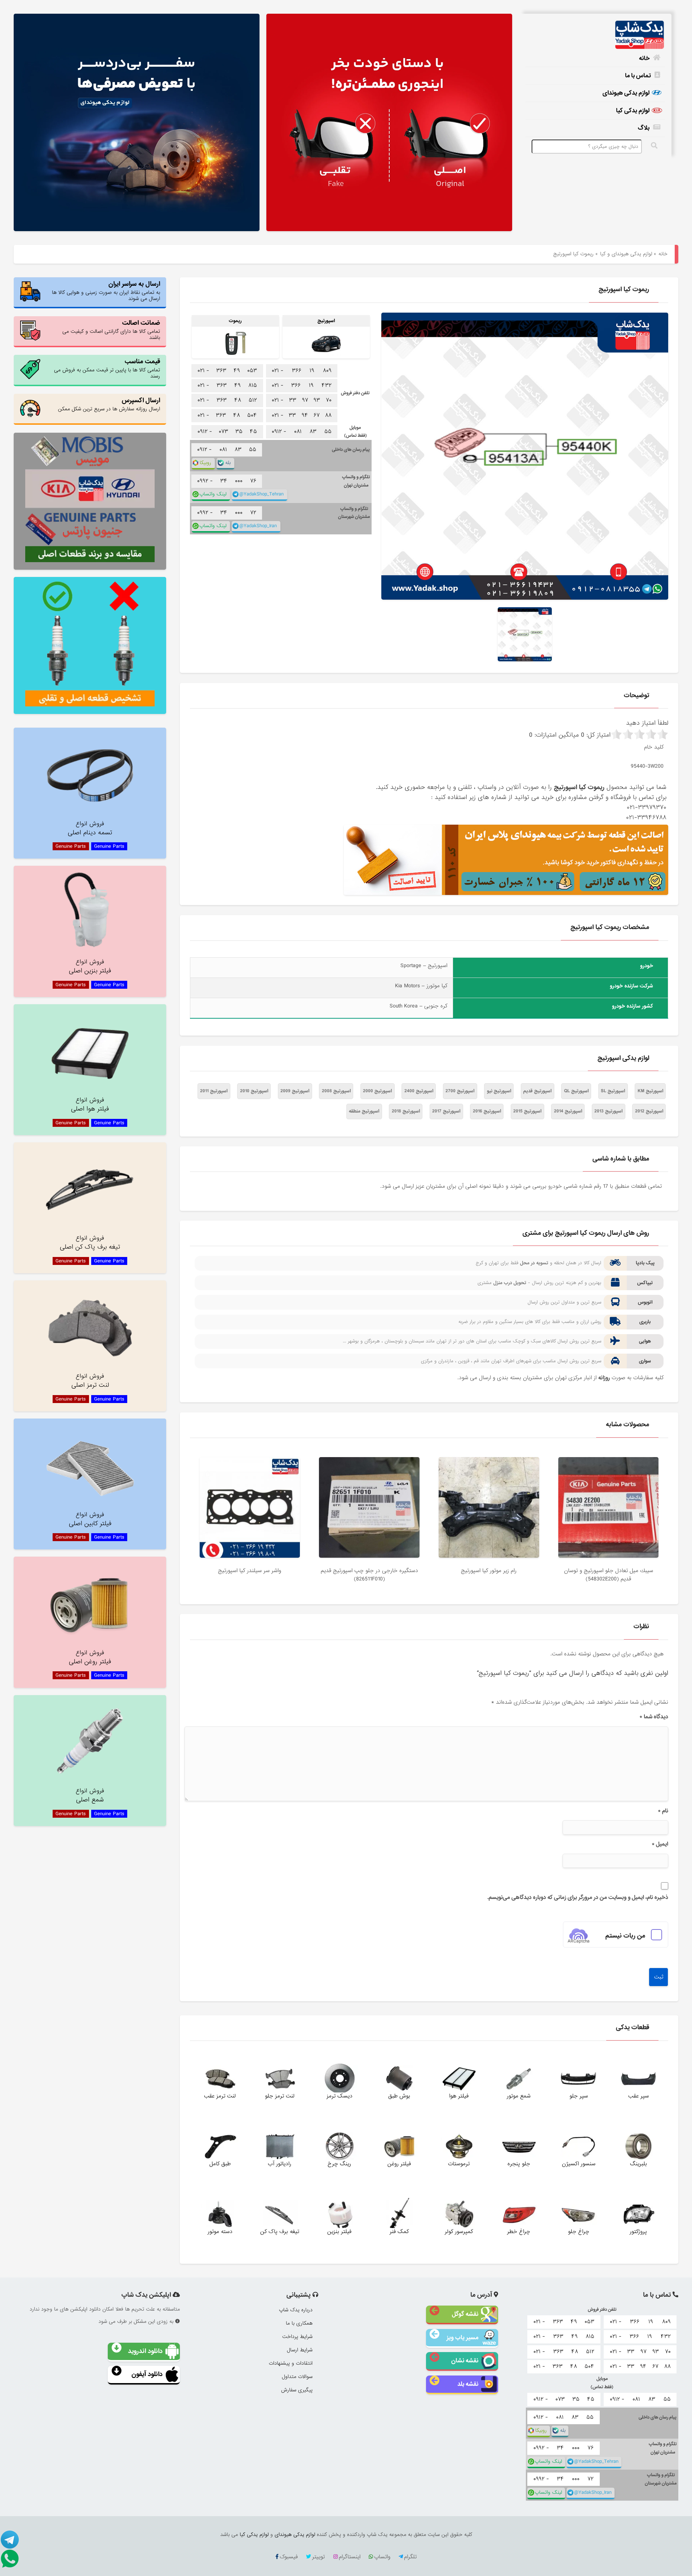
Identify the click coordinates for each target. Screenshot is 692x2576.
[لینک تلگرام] (11, 2539)
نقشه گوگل (465, 2314)
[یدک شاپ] (595, 35)
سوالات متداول (297, 2377)
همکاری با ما (299, 2323)
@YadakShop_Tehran (261, 494)
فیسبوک (289, 2557)
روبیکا (205, 463)
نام (663, 1811)
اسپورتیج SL (613, 1091)
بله (228, 463)
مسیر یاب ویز (462, 2337)
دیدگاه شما (654, 1717)
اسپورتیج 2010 (254, 1091)
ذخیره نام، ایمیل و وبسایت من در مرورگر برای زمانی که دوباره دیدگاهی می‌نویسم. (578, 1897)
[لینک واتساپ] (11, 2558)
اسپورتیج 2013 (608, 1111)
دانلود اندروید (145, 2351)
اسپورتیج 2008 (336, 1091)
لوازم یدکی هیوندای (626, 93)
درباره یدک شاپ (296, 2310)
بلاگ (644, 128)
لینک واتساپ (213, 494)
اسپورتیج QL (576, 1091)
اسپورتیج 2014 (568, 1111)
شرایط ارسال (300, 2350)
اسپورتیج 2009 (295, 1091)
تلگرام (410, 2557)
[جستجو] (655, 146)
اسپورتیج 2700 (460, 1091)
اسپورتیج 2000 (377, 1091)
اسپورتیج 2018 (406, 1111)
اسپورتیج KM (650, 1091)
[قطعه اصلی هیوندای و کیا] (389, 123)
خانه (644, 58)
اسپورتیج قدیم (537, 1091)
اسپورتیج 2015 (527, 1111)
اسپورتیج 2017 (446, 1111)
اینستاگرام (350, 2557)
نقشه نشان (465, 2361)
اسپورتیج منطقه (364, 1111)
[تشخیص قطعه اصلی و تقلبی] (90, 645)
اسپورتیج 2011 (214, 1091)
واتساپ (382, 2557)
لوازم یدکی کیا (633, 111)
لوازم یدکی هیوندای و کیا (626, 254)
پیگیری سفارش (297, 2390)
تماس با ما (638, 76)
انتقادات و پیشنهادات (291, 2363)
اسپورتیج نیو (499, 1091)
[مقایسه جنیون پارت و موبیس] (90, 501)
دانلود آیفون (147, 2374)
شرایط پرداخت (297, 2337)
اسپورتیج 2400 (419, 1091)
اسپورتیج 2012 (649, 1111)
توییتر (318, 2557)
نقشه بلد (468, 2384)
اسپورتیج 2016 (487, 1111)
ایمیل (660, 1844)
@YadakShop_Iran (258, 526)
